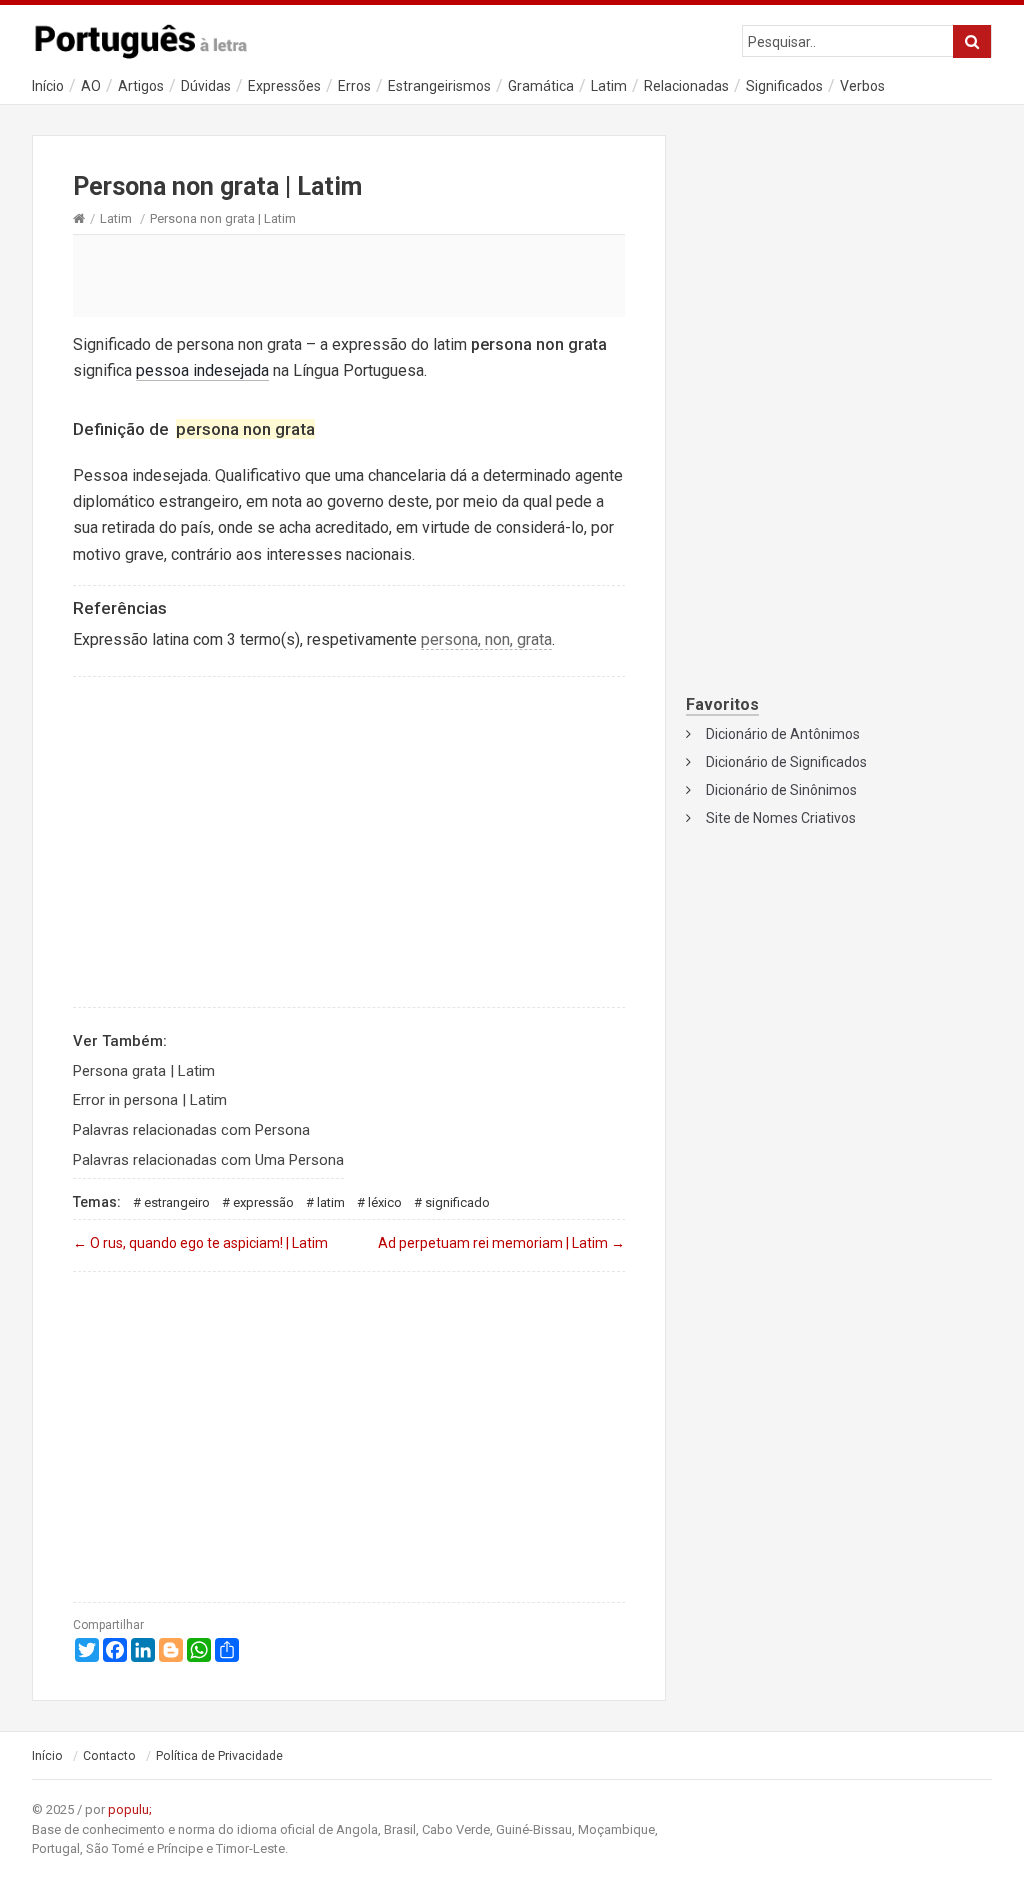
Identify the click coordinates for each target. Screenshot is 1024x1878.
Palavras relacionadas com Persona (191, 1130)
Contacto (109, 1756)
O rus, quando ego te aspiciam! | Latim (200, 1243)
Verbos (862, 86)
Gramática (541, 86)
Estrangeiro (177, 1202)
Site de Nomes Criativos (781, 818)
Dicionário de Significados (786, 762)
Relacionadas (686, 86)
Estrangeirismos (439, 86)
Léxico (385, 1202)
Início (48, 86)
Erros (354, 86)
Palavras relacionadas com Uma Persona (208, 1160)
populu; (130, 1809)
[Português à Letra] (152, 37)
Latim (609, 86)
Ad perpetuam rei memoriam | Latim (501, 1243)
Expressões (284, 86)
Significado (457, 1202)
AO (91, 86)
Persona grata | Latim (144, 1071)
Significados (784, 86)
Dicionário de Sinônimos (781, 790)
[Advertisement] (349, 275)
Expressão (263, 1202)
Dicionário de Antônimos (783, 734)
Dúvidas (206, 86)
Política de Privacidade (219, 1756)
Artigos (141, 86)
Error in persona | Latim (150, 1100)
